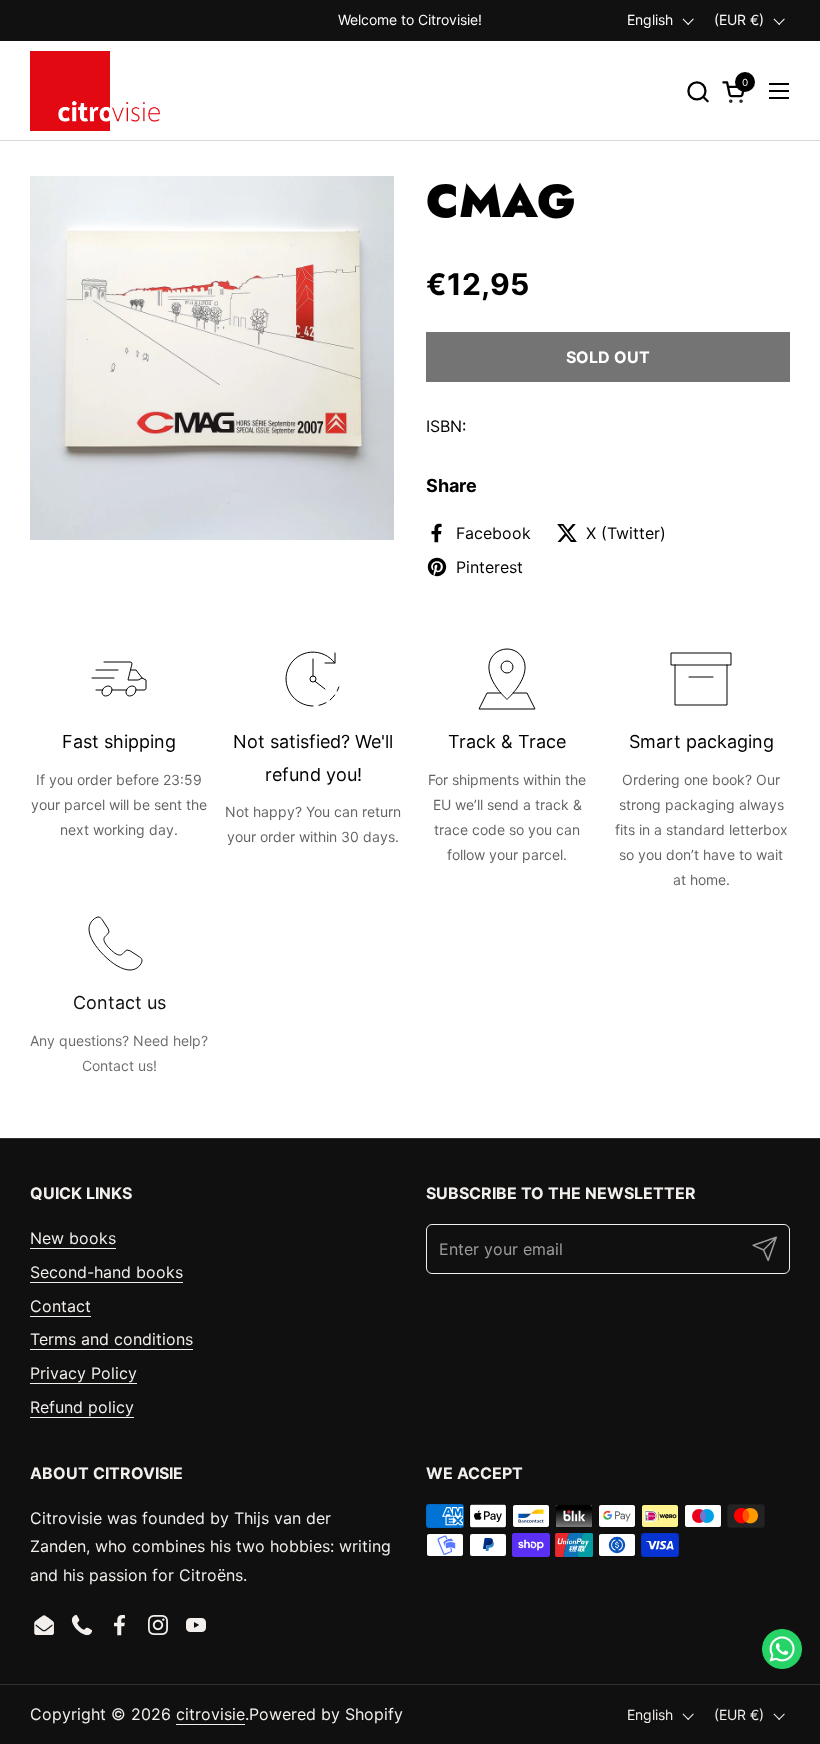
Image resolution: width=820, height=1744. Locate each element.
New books (73, 1238)
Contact (60, 1306)
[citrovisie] (95, 91)
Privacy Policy (83, 1373)
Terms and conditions (111, 1339)
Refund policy (82, 1407)
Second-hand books (106, 1272)
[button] (697, 91)
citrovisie (210, 1714)
